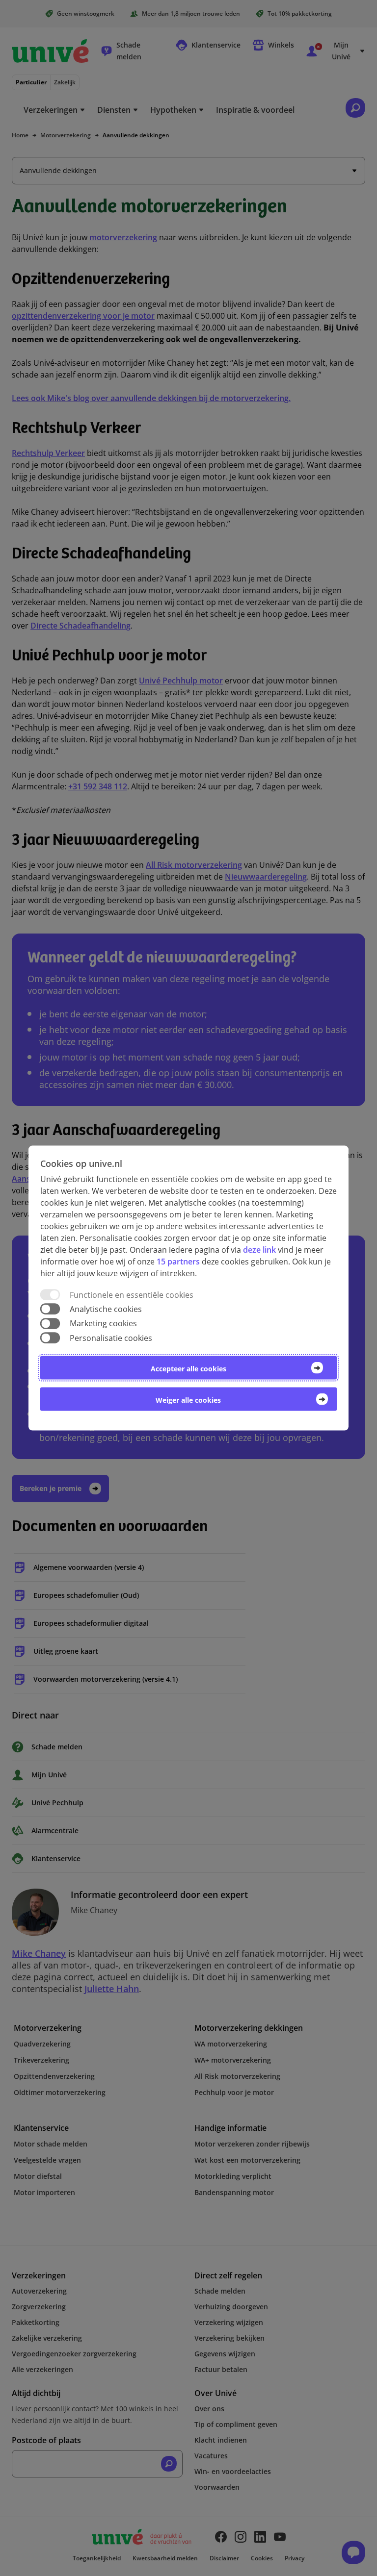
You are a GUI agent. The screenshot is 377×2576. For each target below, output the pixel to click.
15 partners (178, 1262)
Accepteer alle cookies (188, 1368)
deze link (259, 1250)
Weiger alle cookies (188, 1400)
